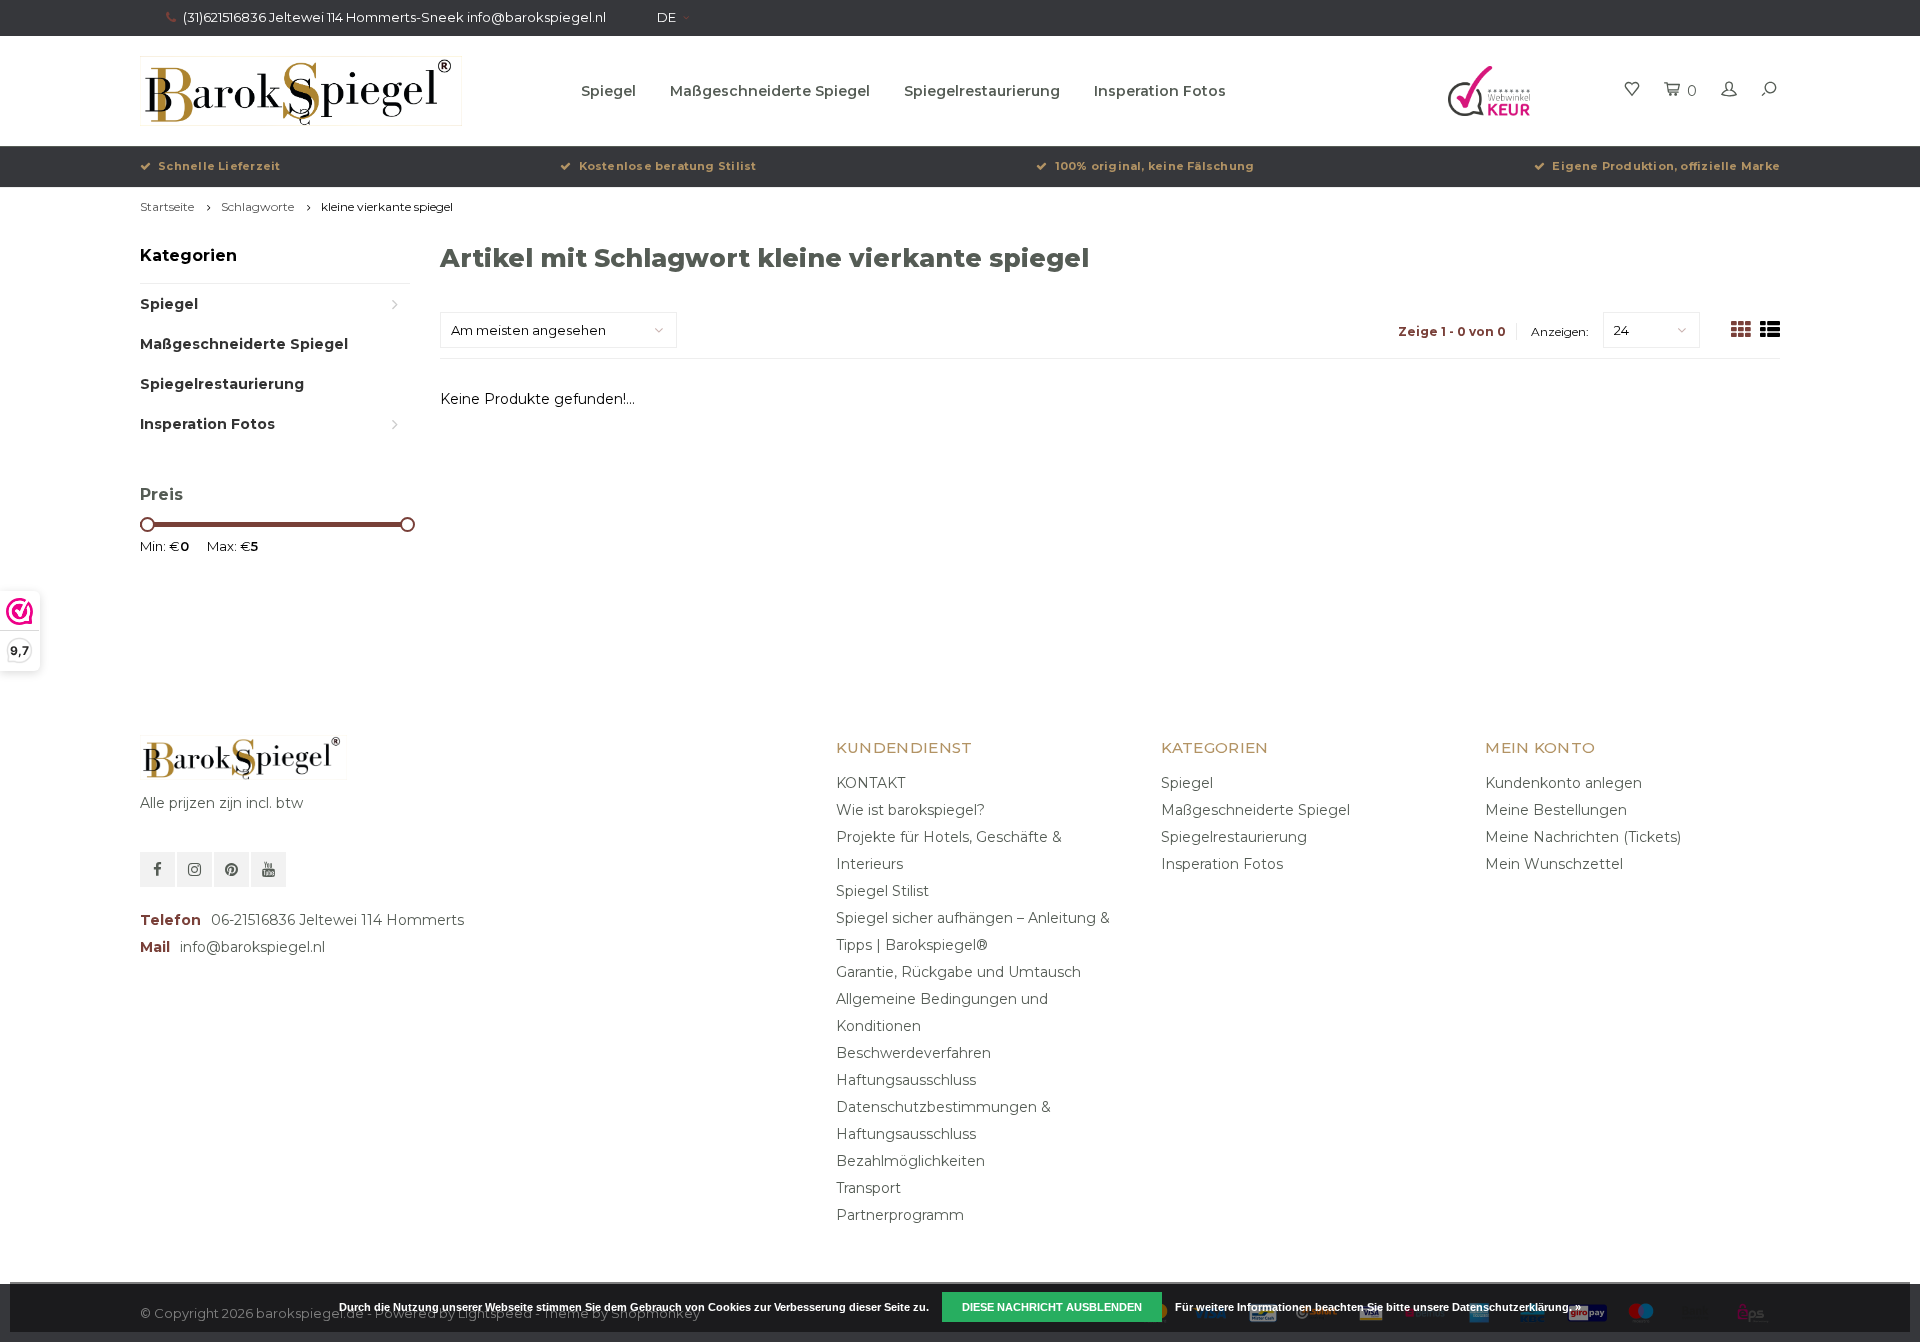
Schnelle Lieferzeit (219, 166)
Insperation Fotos (1160, 91)
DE (666, 17)
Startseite (167, 206)
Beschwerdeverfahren (913, 1053)
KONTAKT (870, 783)
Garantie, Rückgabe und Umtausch (958, 972)
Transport (868, 1188)
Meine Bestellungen (1556, 810)
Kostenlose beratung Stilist (667, 166)
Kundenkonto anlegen (1563, 783)
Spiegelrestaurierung (982, 91)
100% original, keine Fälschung (1154, 166)
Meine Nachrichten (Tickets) (1583, 837)
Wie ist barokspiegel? (910, 810)
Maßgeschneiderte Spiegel (770, 91)
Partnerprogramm (900, 1215)
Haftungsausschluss (906, 1080)
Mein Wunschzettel (1554, 864)
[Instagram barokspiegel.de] (194, 869)
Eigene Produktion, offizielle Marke (1666, 166)
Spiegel (608, 91)
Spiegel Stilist (882, 891)
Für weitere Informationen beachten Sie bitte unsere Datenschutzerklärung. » (1378, 1307)
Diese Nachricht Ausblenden (1052, 1307)
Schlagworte (257, 206)
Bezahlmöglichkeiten (910, 1161)
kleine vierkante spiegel (387, 206)
